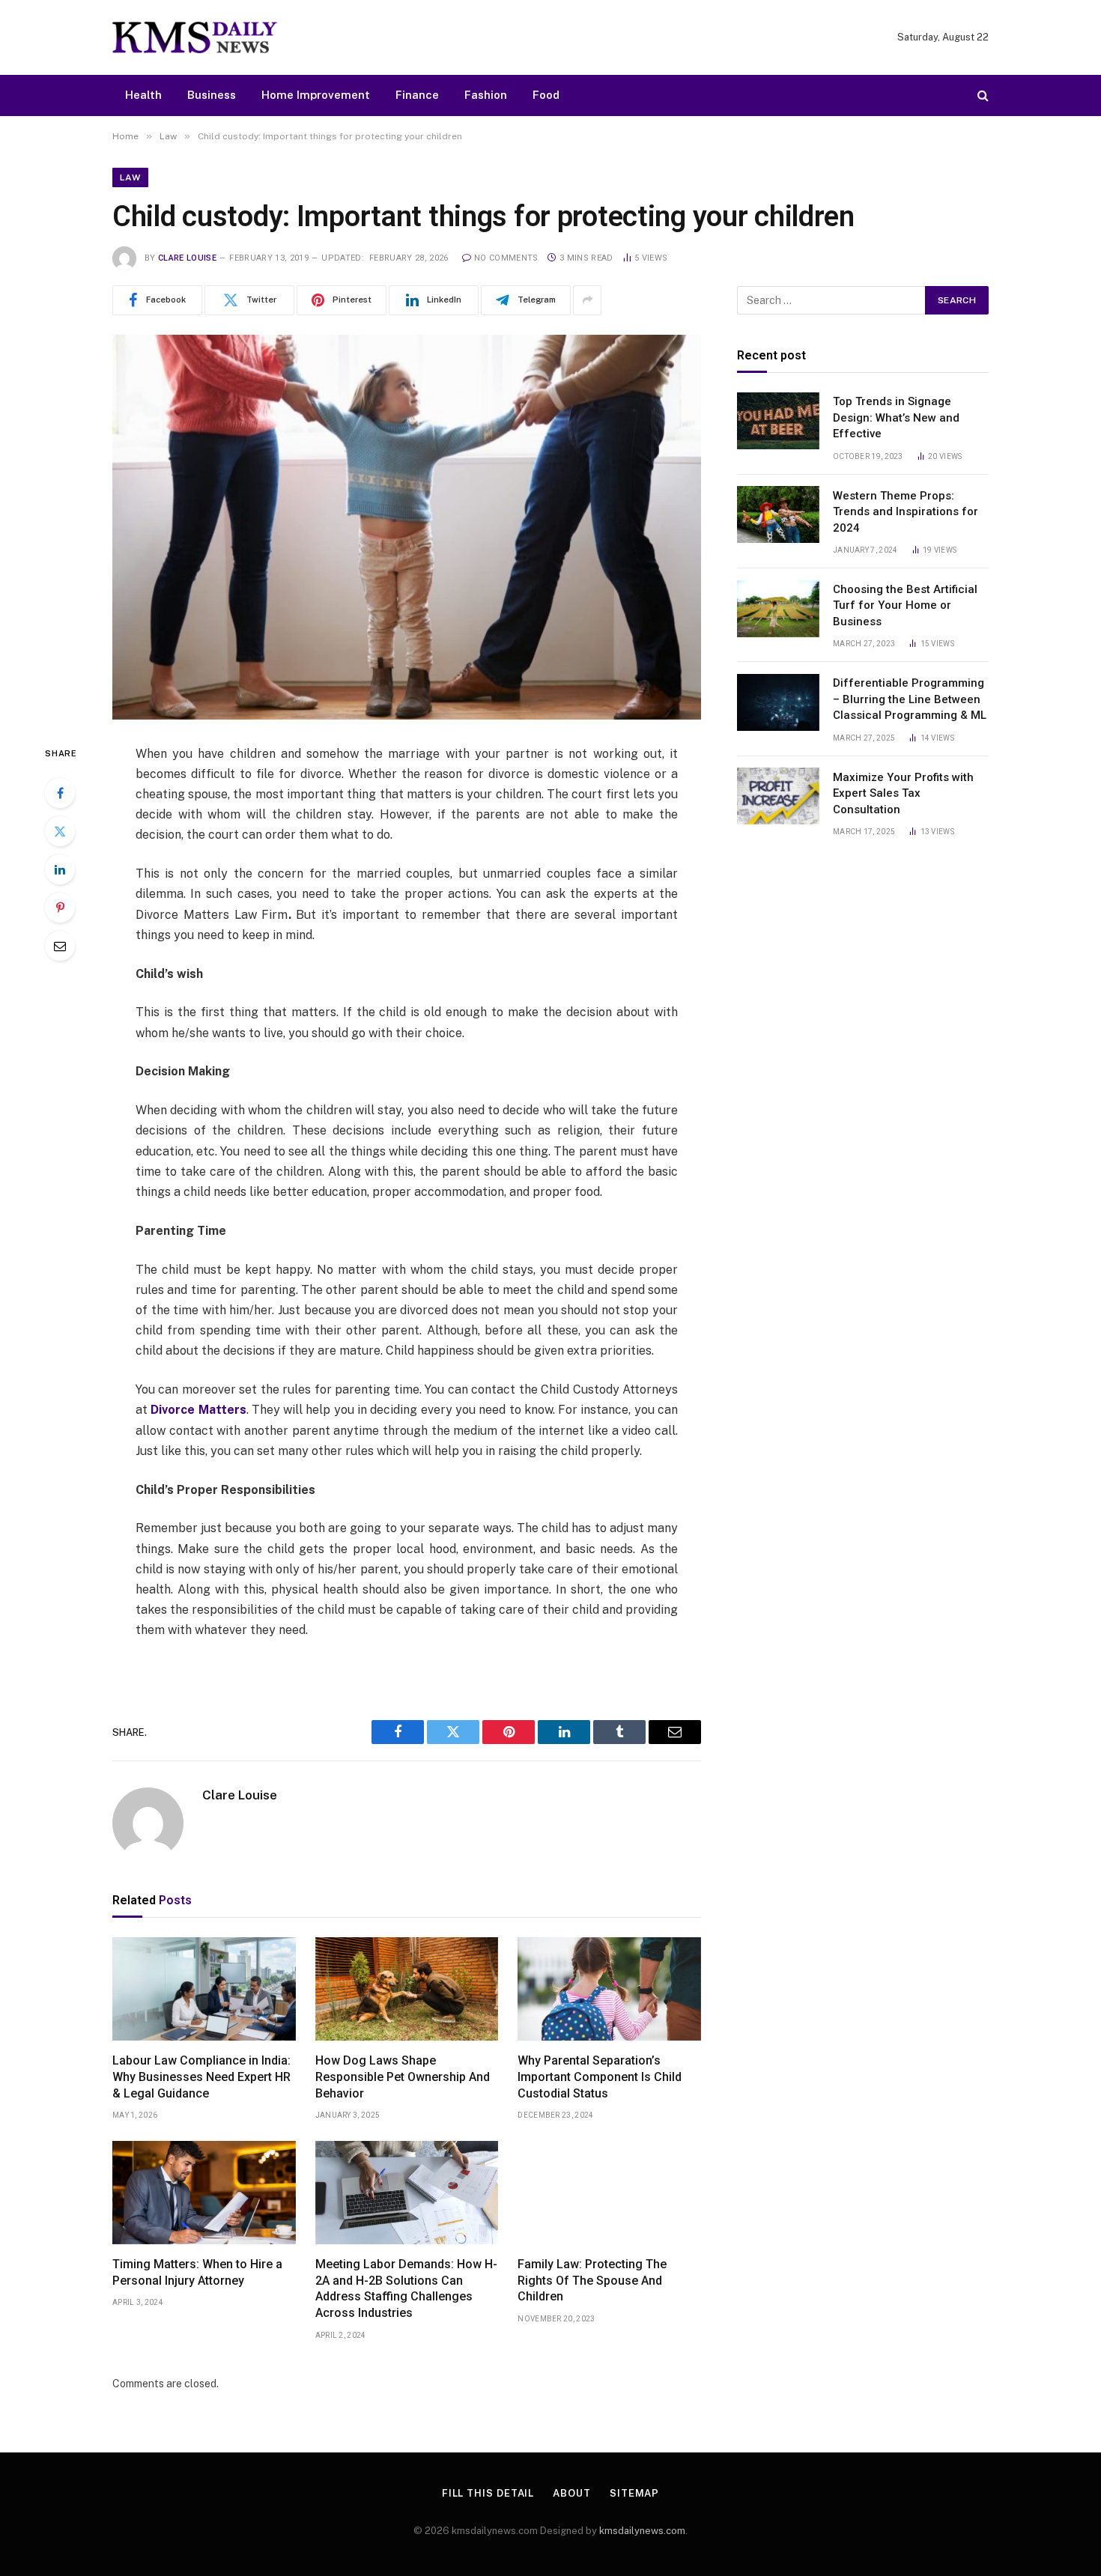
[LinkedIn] (60, 869)
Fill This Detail (488, 2493)
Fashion (486, 95)
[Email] (60, 946)
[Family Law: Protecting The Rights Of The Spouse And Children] (609, 2193)
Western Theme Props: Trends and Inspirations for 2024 (906, 511)
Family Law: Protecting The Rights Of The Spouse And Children (592, 2281)
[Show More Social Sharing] (587, 300)
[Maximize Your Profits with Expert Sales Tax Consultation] (778, 796)
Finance (417, 95)
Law (130, 177)
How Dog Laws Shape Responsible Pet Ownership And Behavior (403, 2077)
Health (143, 95)
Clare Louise (187, 258)
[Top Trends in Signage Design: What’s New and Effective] (778, 421)
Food (546, 95)
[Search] (982, 95)
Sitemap (634, 2493)
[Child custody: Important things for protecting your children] (407, 527)
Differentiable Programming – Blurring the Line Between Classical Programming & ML (910, 699)
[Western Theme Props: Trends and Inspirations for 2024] (778, 514)
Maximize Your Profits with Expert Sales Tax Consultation (903, 793)
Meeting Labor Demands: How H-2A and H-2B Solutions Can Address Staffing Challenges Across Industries (406, 2288)
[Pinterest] (60, 908)
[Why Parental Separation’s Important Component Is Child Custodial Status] (609, 1989)
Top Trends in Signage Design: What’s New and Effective (896, 417)
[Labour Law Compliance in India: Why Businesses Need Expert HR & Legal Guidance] (204, 1989)
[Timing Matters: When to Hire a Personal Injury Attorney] (204, 2193)
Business (212, 95)
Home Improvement (316, 95)
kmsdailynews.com (642, 2531)
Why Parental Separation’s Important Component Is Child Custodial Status (600, 2077)
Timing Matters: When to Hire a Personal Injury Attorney (197, 2272)
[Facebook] (60, 793)
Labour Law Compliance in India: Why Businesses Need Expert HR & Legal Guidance (201, 2077)
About (572, 2493)
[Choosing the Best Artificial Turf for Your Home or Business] (778, 609)
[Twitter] (60, 831)
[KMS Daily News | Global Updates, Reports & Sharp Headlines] (195, 37)
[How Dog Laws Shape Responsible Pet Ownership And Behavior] (407, 1989)
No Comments (506, 258)
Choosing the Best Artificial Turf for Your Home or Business (905, 605)
